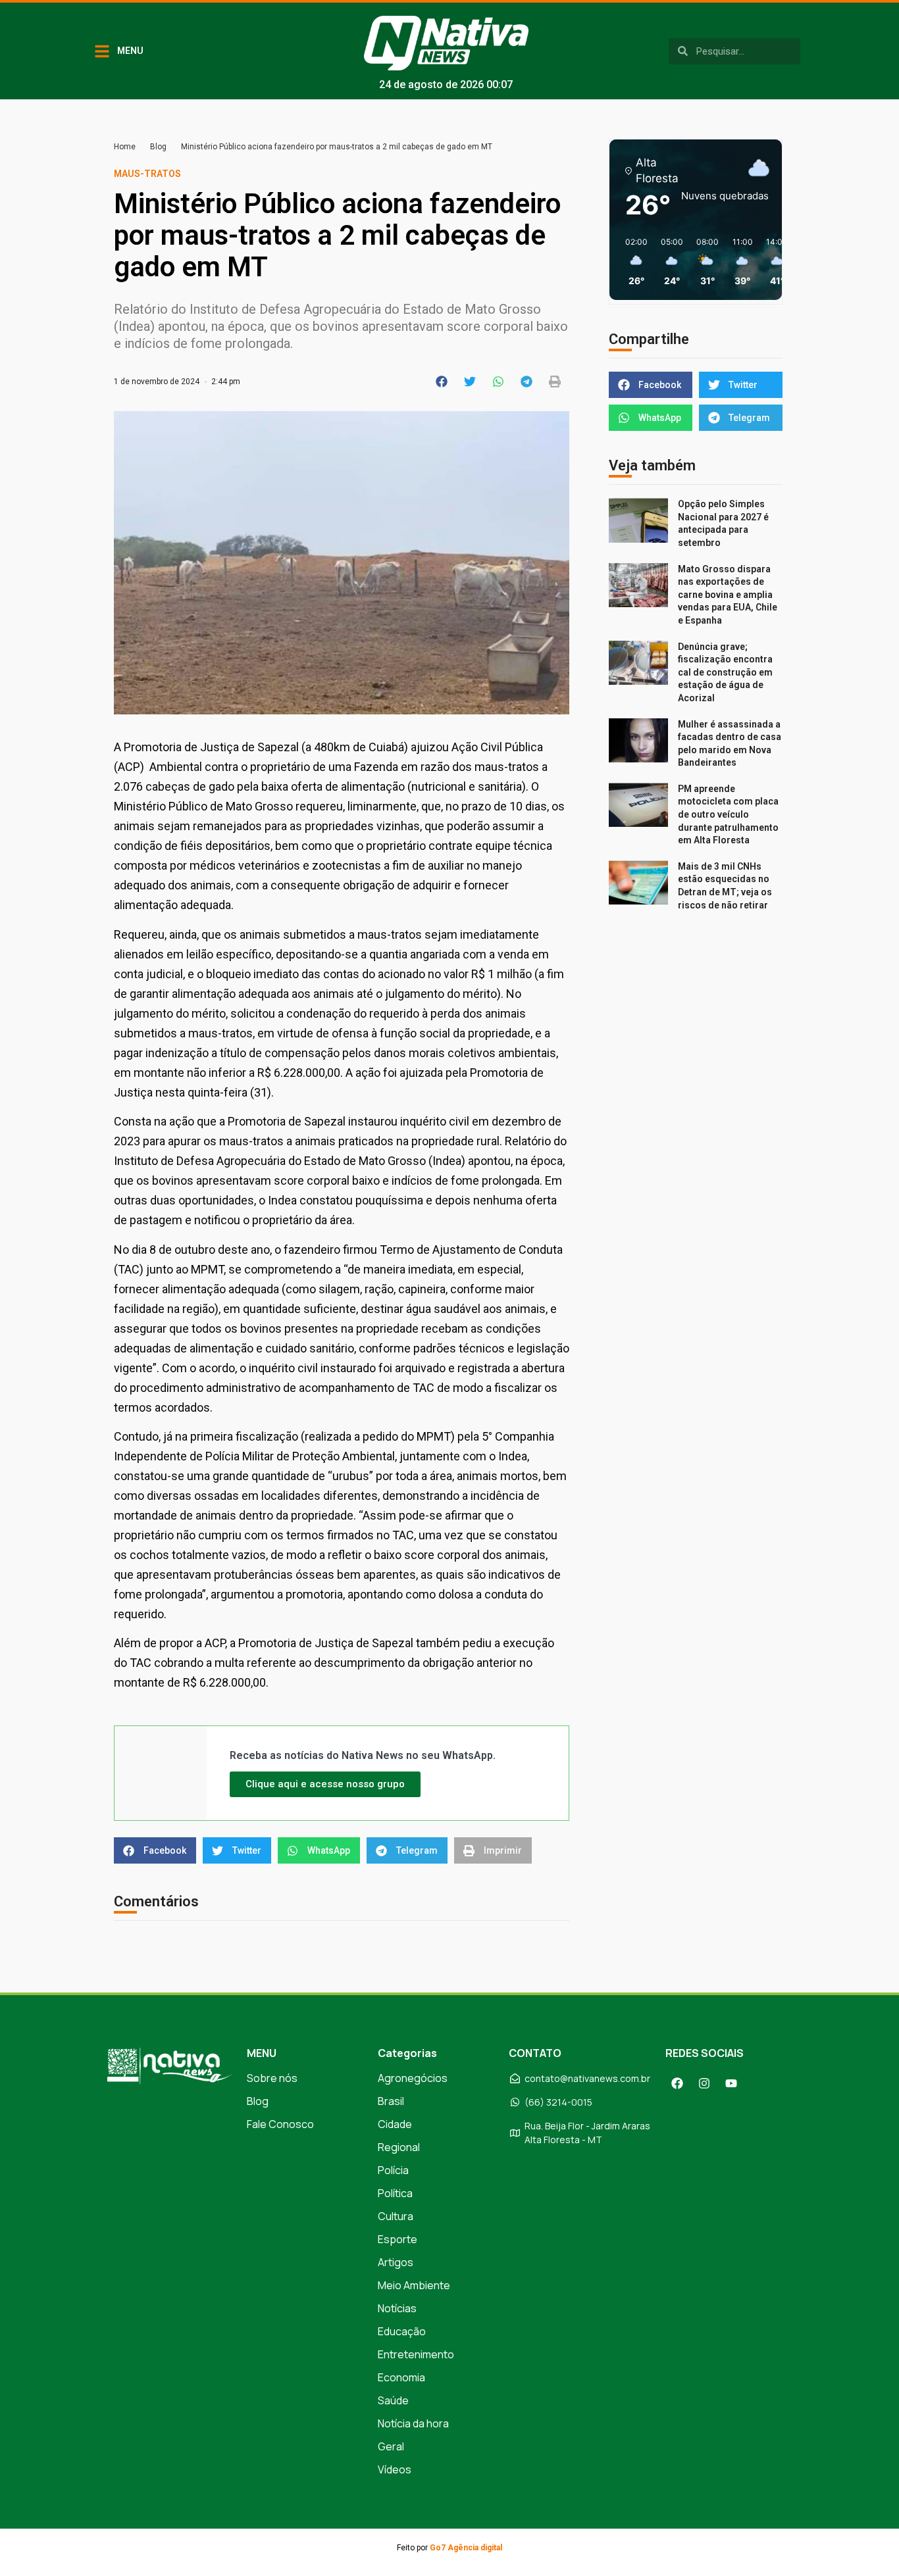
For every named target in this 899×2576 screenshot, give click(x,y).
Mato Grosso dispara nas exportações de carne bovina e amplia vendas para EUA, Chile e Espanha (728, 595)
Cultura (396, 2216)
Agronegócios (413, 2078)
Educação (402, 2331)
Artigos (396, 2262)
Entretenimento (416, 2354)
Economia (401, 2377)
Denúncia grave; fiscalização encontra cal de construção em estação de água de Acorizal (725, 672)
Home (125, 147)
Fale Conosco (280, 2124)
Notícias (397, 2308)
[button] (442, 382)
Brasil (391, 2101)
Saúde (393, 2400)
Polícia (393, 2170)
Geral (391, 2446)
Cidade (395, 2124)
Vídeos (395, 2469)
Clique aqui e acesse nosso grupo (325, 1784)
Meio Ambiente (414, 2285)
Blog (158, 147)
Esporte (398, 2239)
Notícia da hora (413, 2423)
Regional (399, 2147)
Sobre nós (272, 2078)
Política (395, 2193)
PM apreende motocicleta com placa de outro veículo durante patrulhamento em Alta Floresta (728, 814)
